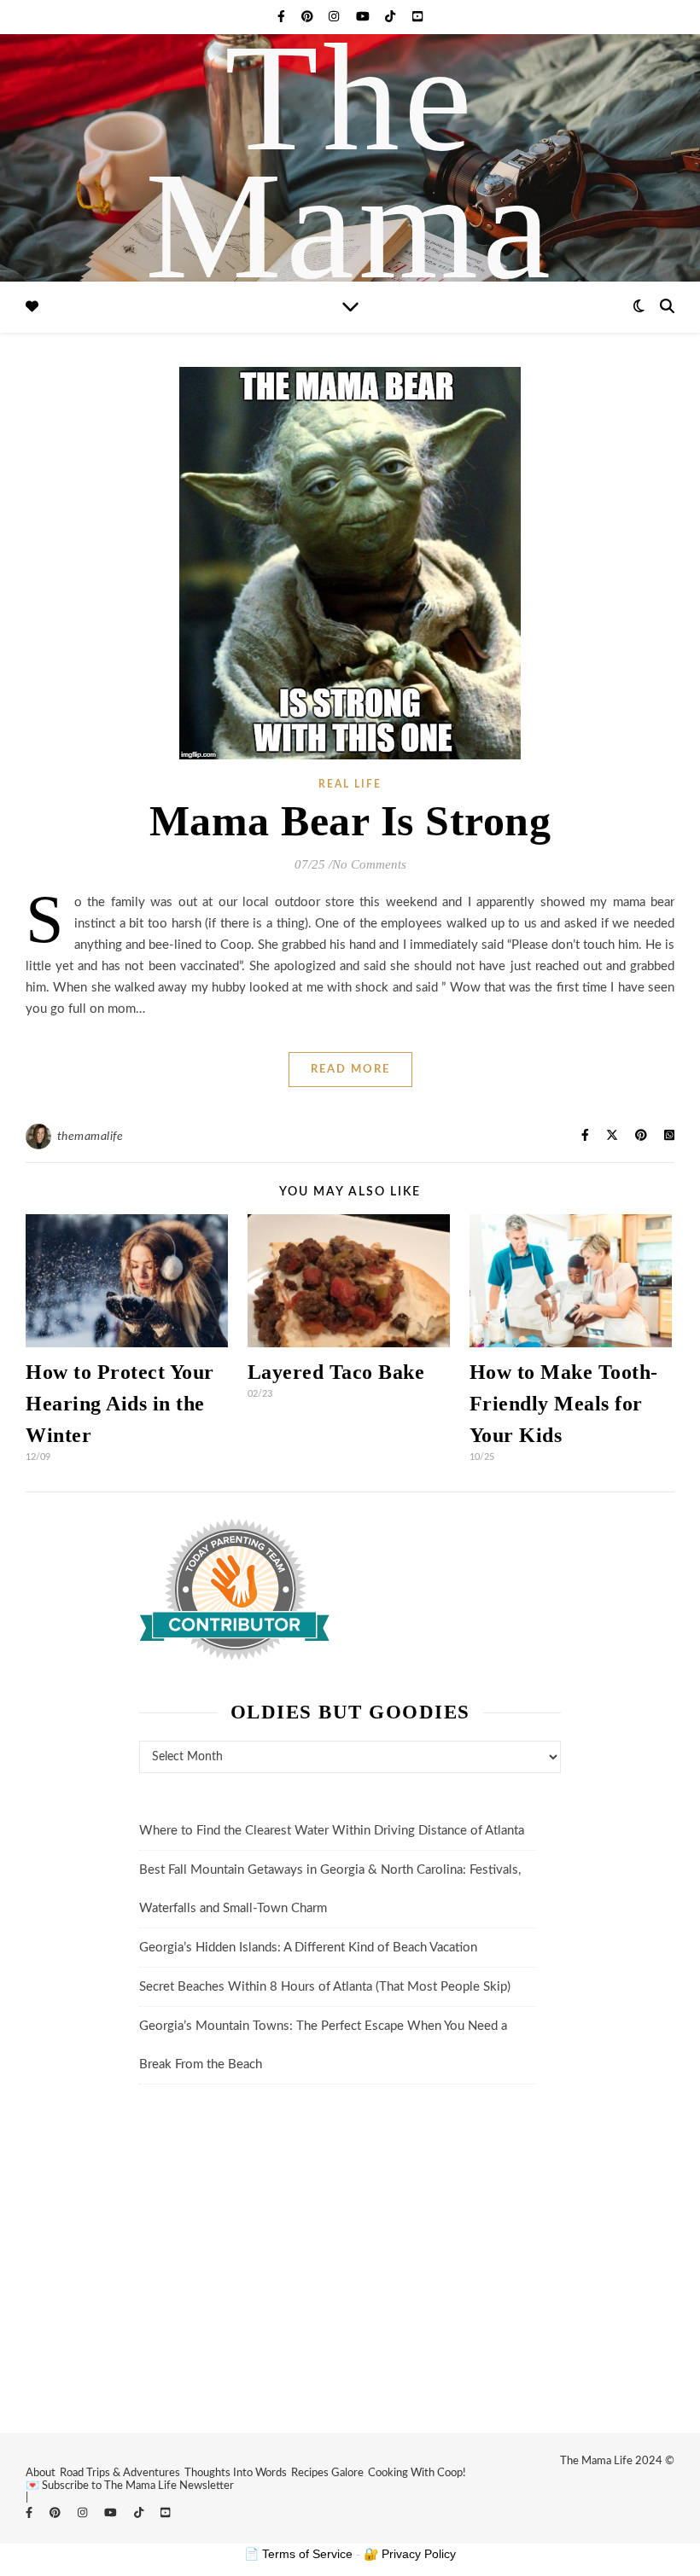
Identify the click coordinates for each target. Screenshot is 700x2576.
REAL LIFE (350, 784)
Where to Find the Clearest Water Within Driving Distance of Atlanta (332, 1831)
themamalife (90, 1137)
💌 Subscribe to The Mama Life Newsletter (130, 2486)
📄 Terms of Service (298, 2554)
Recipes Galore (327, 2473)
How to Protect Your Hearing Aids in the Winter (120, 1404)
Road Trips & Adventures (120, 2473)
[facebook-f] (283, 17)
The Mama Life (350, 226)
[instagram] (335, 17)
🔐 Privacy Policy (410, 2554)
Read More (350, 1070)
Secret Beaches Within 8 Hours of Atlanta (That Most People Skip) (325, 1987)
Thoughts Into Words (236, 2473)
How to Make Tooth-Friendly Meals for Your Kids (564, 1404)
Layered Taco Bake (336, 1372)
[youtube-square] (417, 17)
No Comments (369, 864)
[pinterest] (309, 17)
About (41, 2473)
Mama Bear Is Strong (350, 821)
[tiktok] (392, 17)
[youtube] (365, 17)
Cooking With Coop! (417, 2473)
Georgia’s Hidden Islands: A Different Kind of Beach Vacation (308, 1948)
